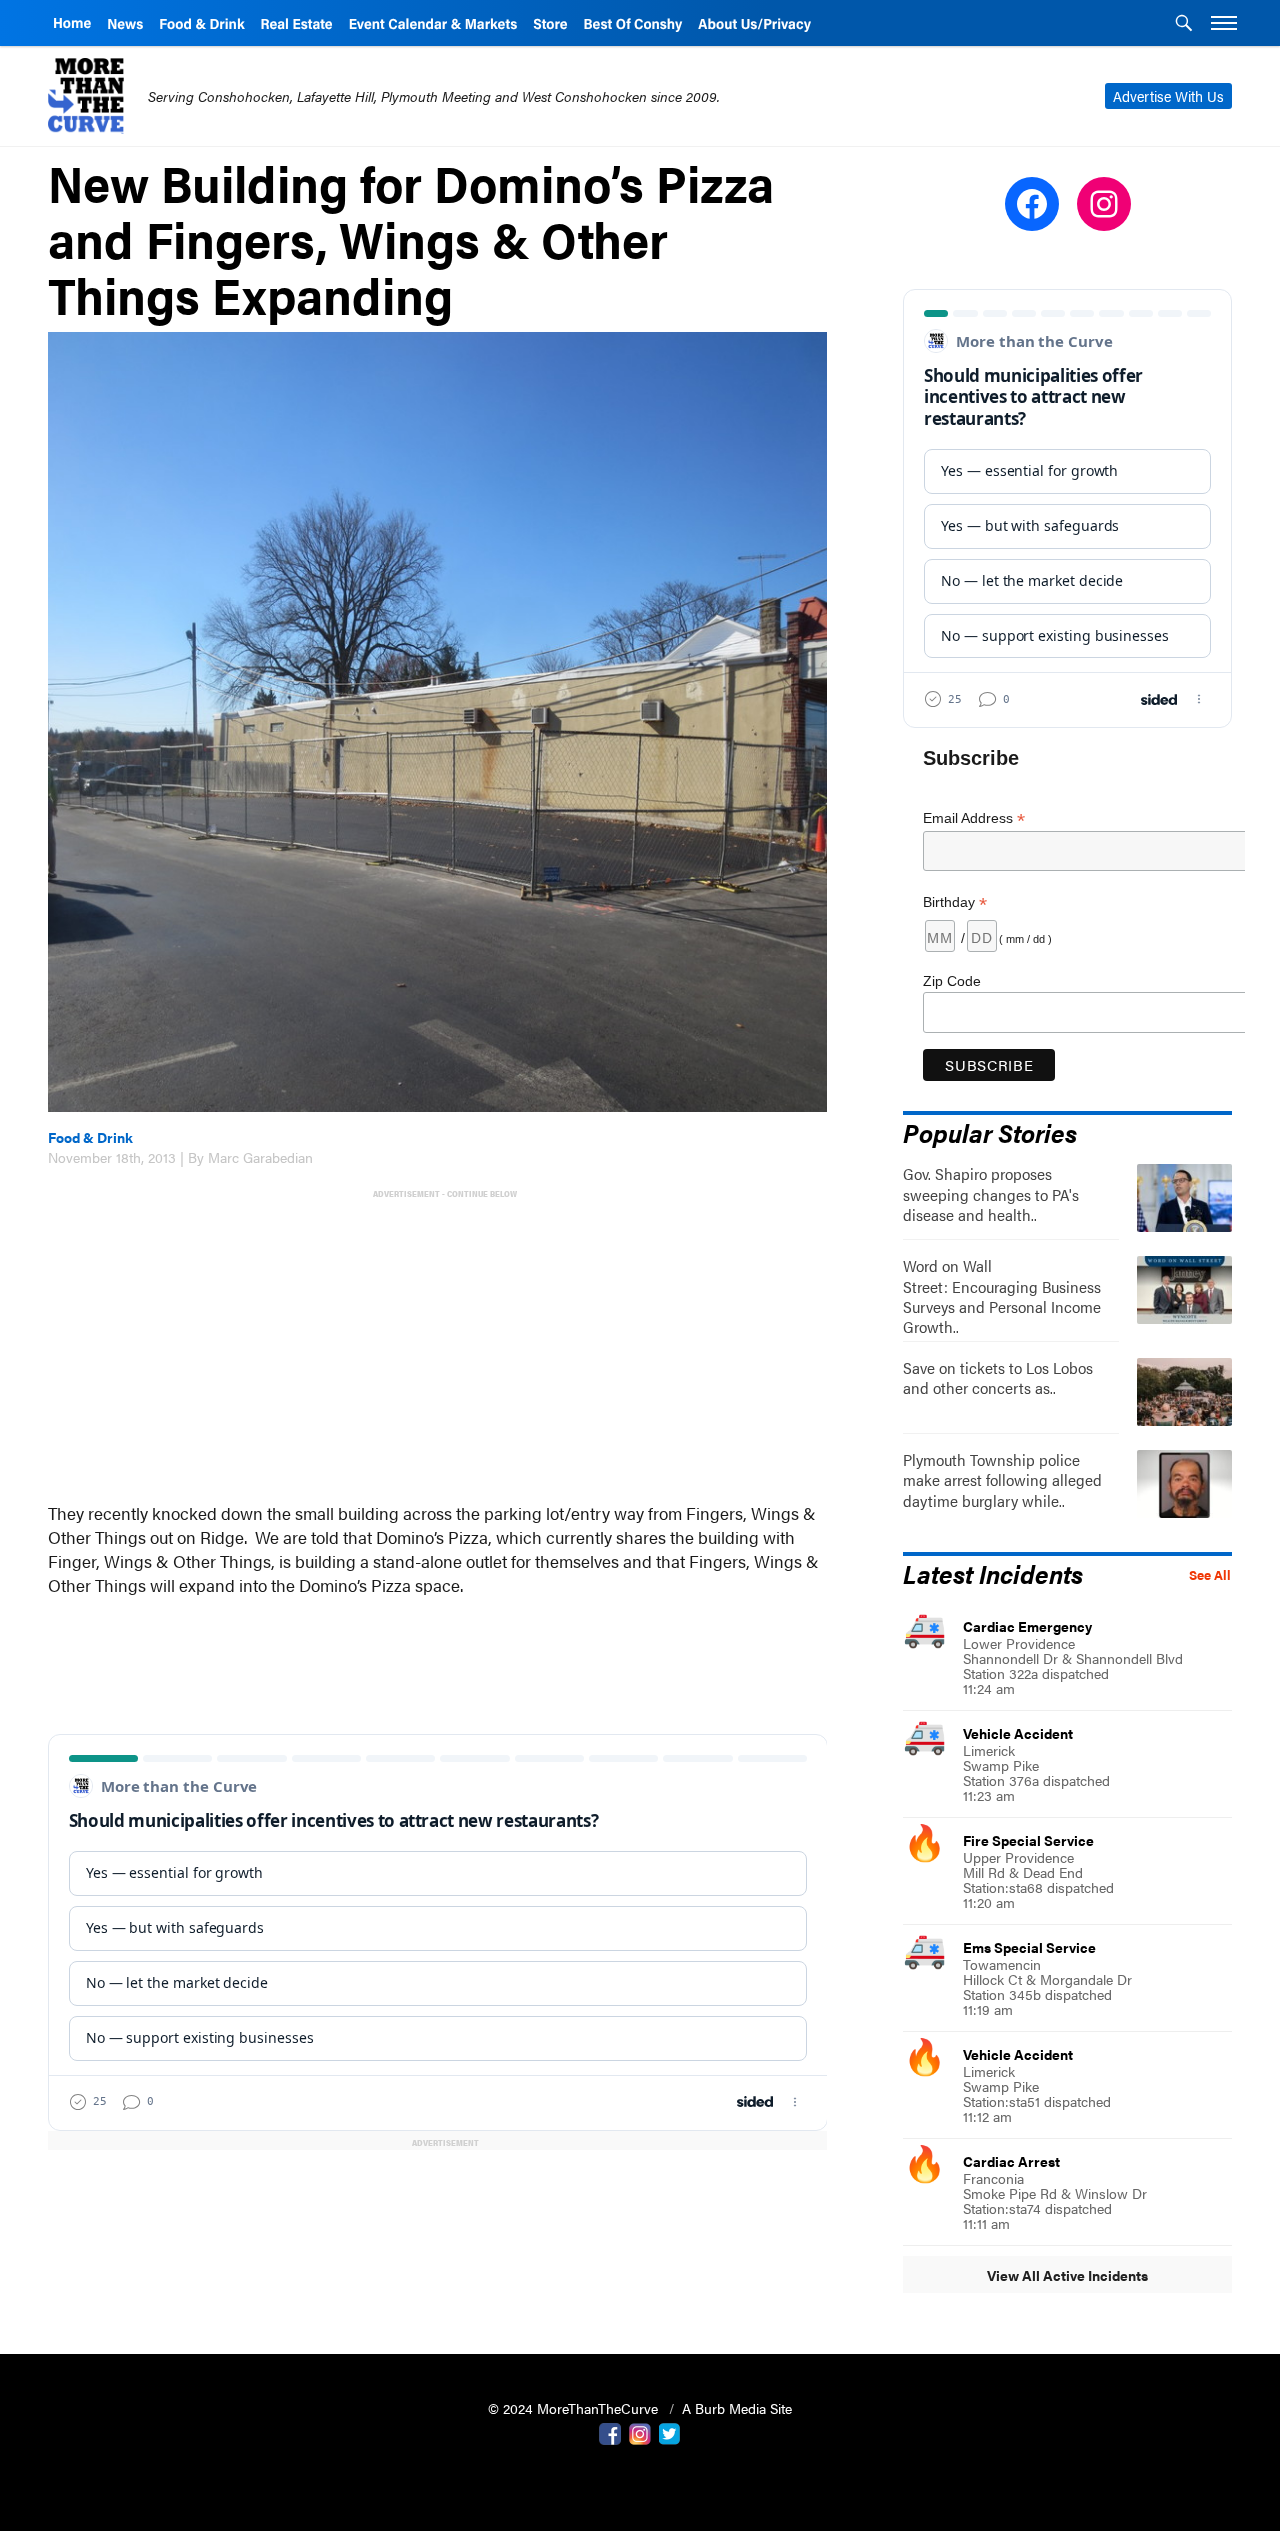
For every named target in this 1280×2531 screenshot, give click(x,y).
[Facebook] (610, 2432)
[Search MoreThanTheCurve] (1184, 25)
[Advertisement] (442, 1343)
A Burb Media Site (737, 2408)
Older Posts (438, 2193)
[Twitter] (670, 2432)
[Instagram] (640, 2432)
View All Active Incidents (1067, 2275)
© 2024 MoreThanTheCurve (575, 2408)
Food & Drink (90, 1137)
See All (1210, 1575)
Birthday (955, 902)
